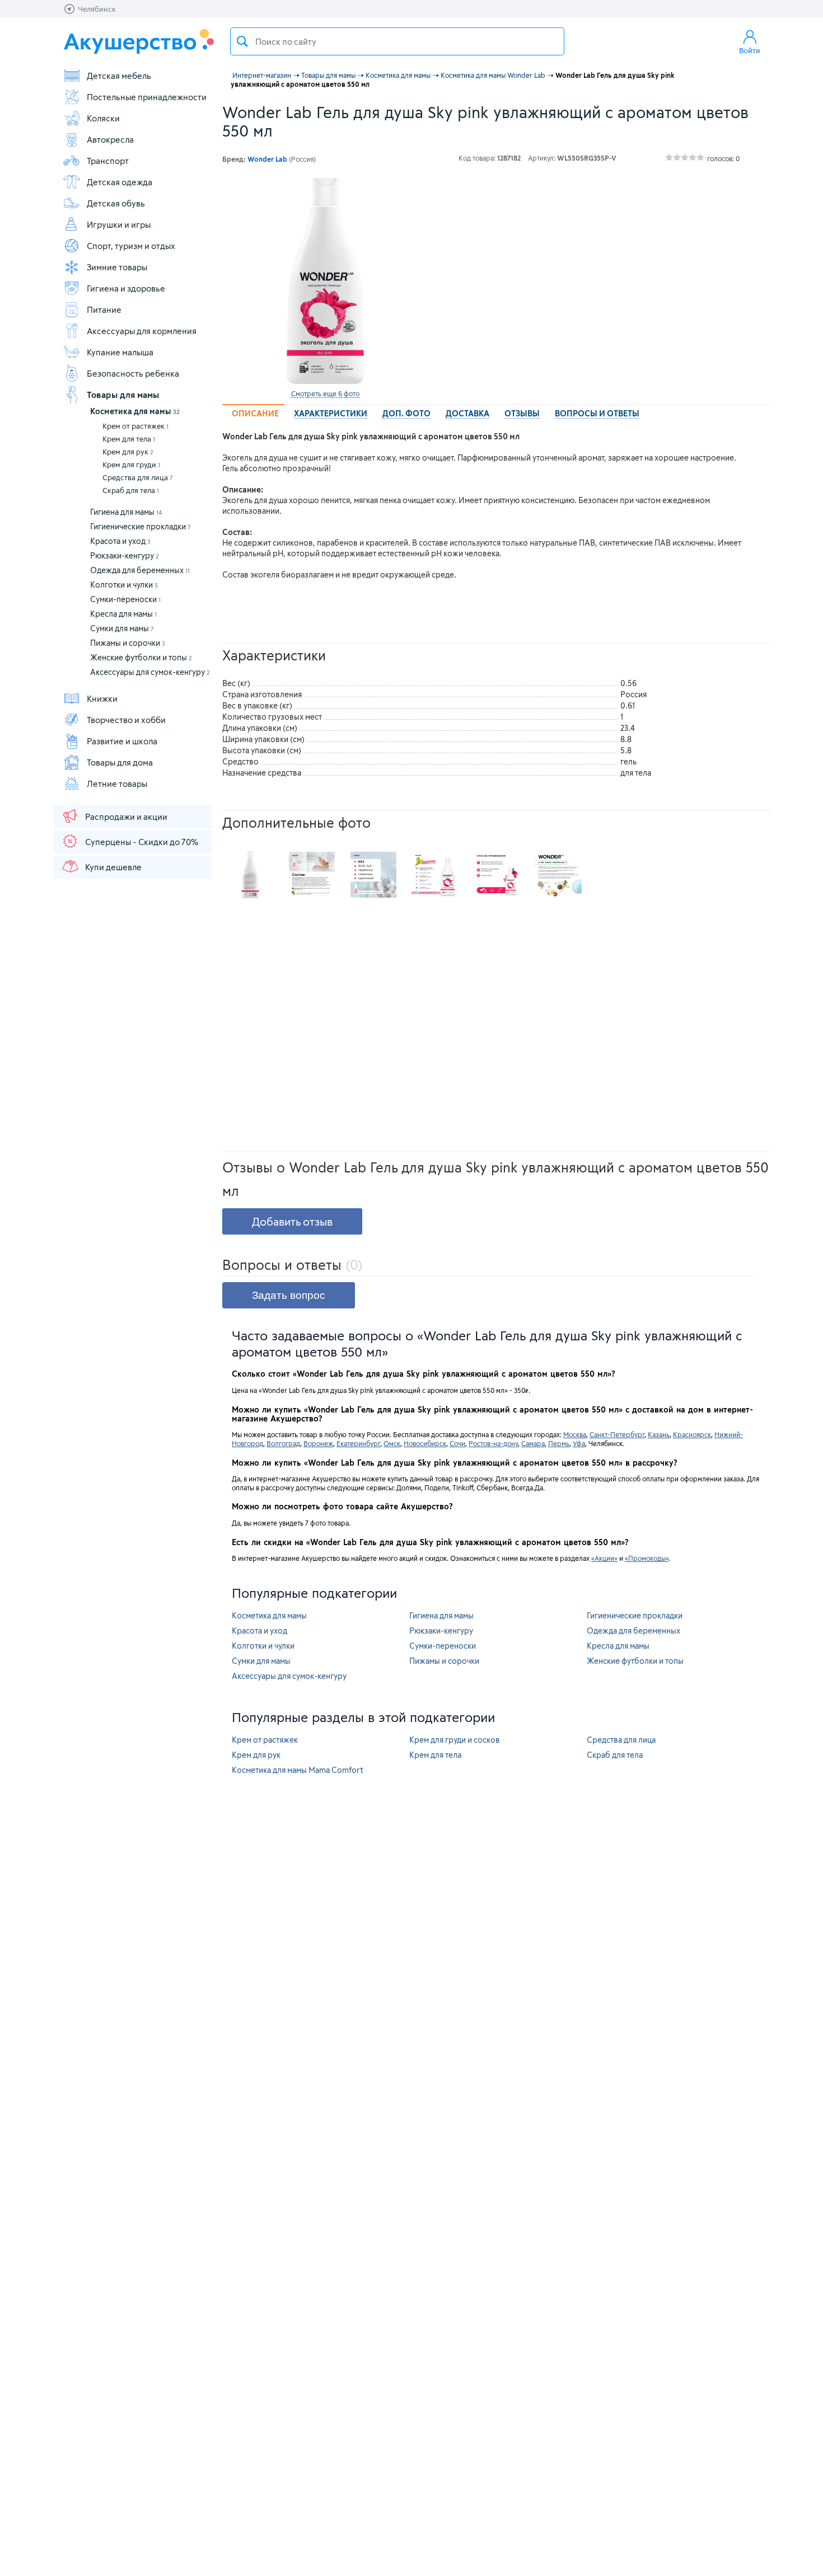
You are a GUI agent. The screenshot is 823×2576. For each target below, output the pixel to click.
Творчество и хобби (126, 720)
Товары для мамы (123, 395)
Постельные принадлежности (147, 97)
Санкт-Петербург (617, 1434)
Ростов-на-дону (493, 1443)
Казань (659, 1434)
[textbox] (397, 41)
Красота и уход (120, 541)
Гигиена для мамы (126, 512)
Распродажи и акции (126, 817)
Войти (750, 50)
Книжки (102, 698)
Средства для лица (138, 477)
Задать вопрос (289, 1295)
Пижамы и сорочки (128, 643)
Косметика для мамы (135, 411)
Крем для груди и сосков (455, 1740)
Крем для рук (128, 452)
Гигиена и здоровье (126, 288)
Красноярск (692, 1434)
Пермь (559, 1443)
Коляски (103, 118)
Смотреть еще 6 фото (325, 393)
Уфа (579, 1443)
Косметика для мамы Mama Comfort (298, 1770)
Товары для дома (120, 762)
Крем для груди (131, 464)
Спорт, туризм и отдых (131, 246)
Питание (104, 309)
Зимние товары (117, 267)
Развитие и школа (122, 741)
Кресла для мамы (123, 614)
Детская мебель (119, 76)
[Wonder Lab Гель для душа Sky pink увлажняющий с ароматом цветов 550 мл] (325, 281)
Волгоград (283, 1443)
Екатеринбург (358, 1443)
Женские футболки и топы (141, 657)
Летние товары (117, 783)
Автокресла (110, 139)
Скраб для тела (131, 490)
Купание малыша (120, 352)
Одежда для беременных (140, 570)
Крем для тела (129, 439)
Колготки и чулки (124, 585)
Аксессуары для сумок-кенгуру (150, 672)
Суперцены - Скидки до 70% (142, 842)
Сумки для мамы (122, 628)
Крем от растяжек (135, 426)
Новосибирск (425, 1443)
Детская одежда (120, 182)
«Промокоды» (647, 1558)
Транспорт (108, 161)
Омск (392, 1443)
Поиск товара (242, 41)
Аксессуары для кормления (142, 331)
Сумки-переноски (125, 599)
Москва (575, 1434)
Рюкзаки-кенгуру (125, 555)
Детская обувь (116, 203)
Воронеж (318, 1443)
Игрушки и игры (119, 224)
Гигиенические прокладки (141, 526)
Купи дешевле (113, 867)
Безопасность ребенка (133, 373)
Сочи (457, 1443)
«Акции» (604, 1558)
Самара (533, 1443)
